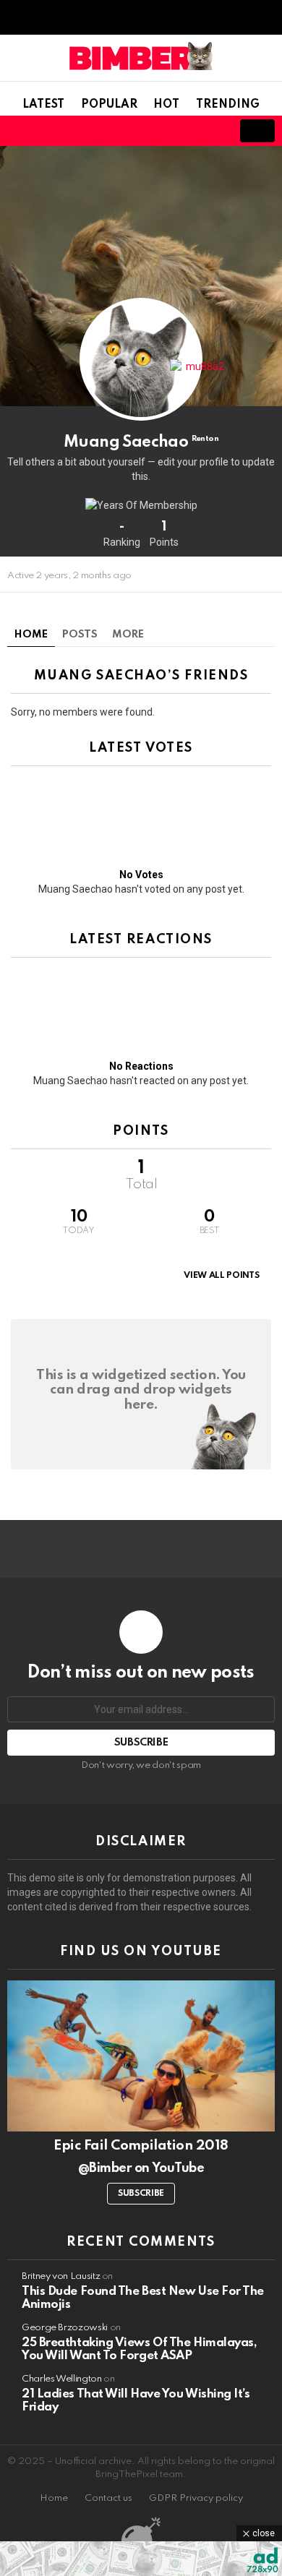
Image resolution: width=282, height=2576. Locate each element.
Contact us (108, 2498)
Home (31, 635)
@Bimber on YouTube (141, 2168)
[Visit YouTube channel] (141, 2056)
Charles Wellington (62, 2379)
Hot (166, 105)
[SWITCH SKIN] (161, 131)
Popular (109, 105)
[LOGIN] (210, 131)
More (128, 635)
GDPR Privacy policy (196, 2498)
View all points (221, 1276)
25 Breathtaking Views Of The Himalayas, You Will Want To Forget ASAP (139, 2349)
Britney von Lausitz (61, 2276)
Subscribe (141, 2194)
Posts (80, 635)
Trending (228, 105)
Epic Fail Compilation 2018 (141, 2146)
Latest (43, 105)
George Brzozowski (65, 2328)
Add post (257, 131)
